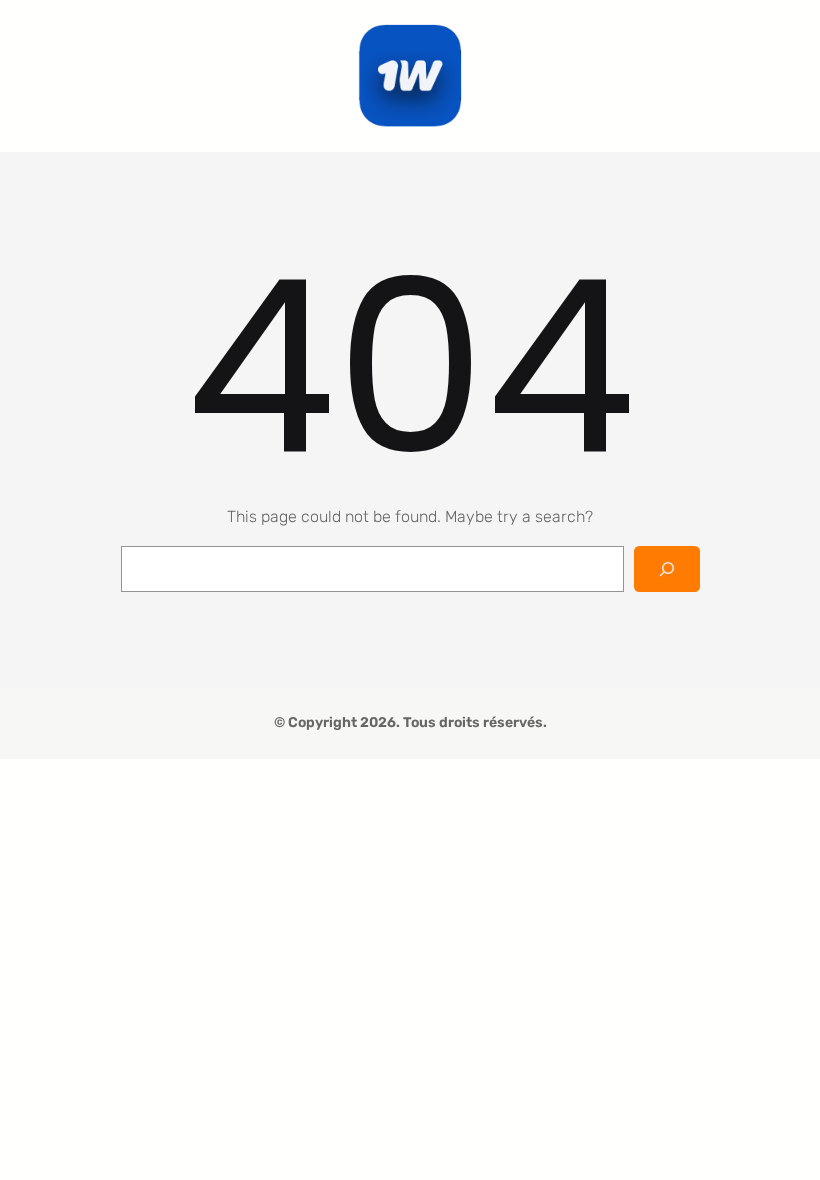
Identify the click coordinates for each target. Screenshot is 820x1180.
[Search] (666, 569)
